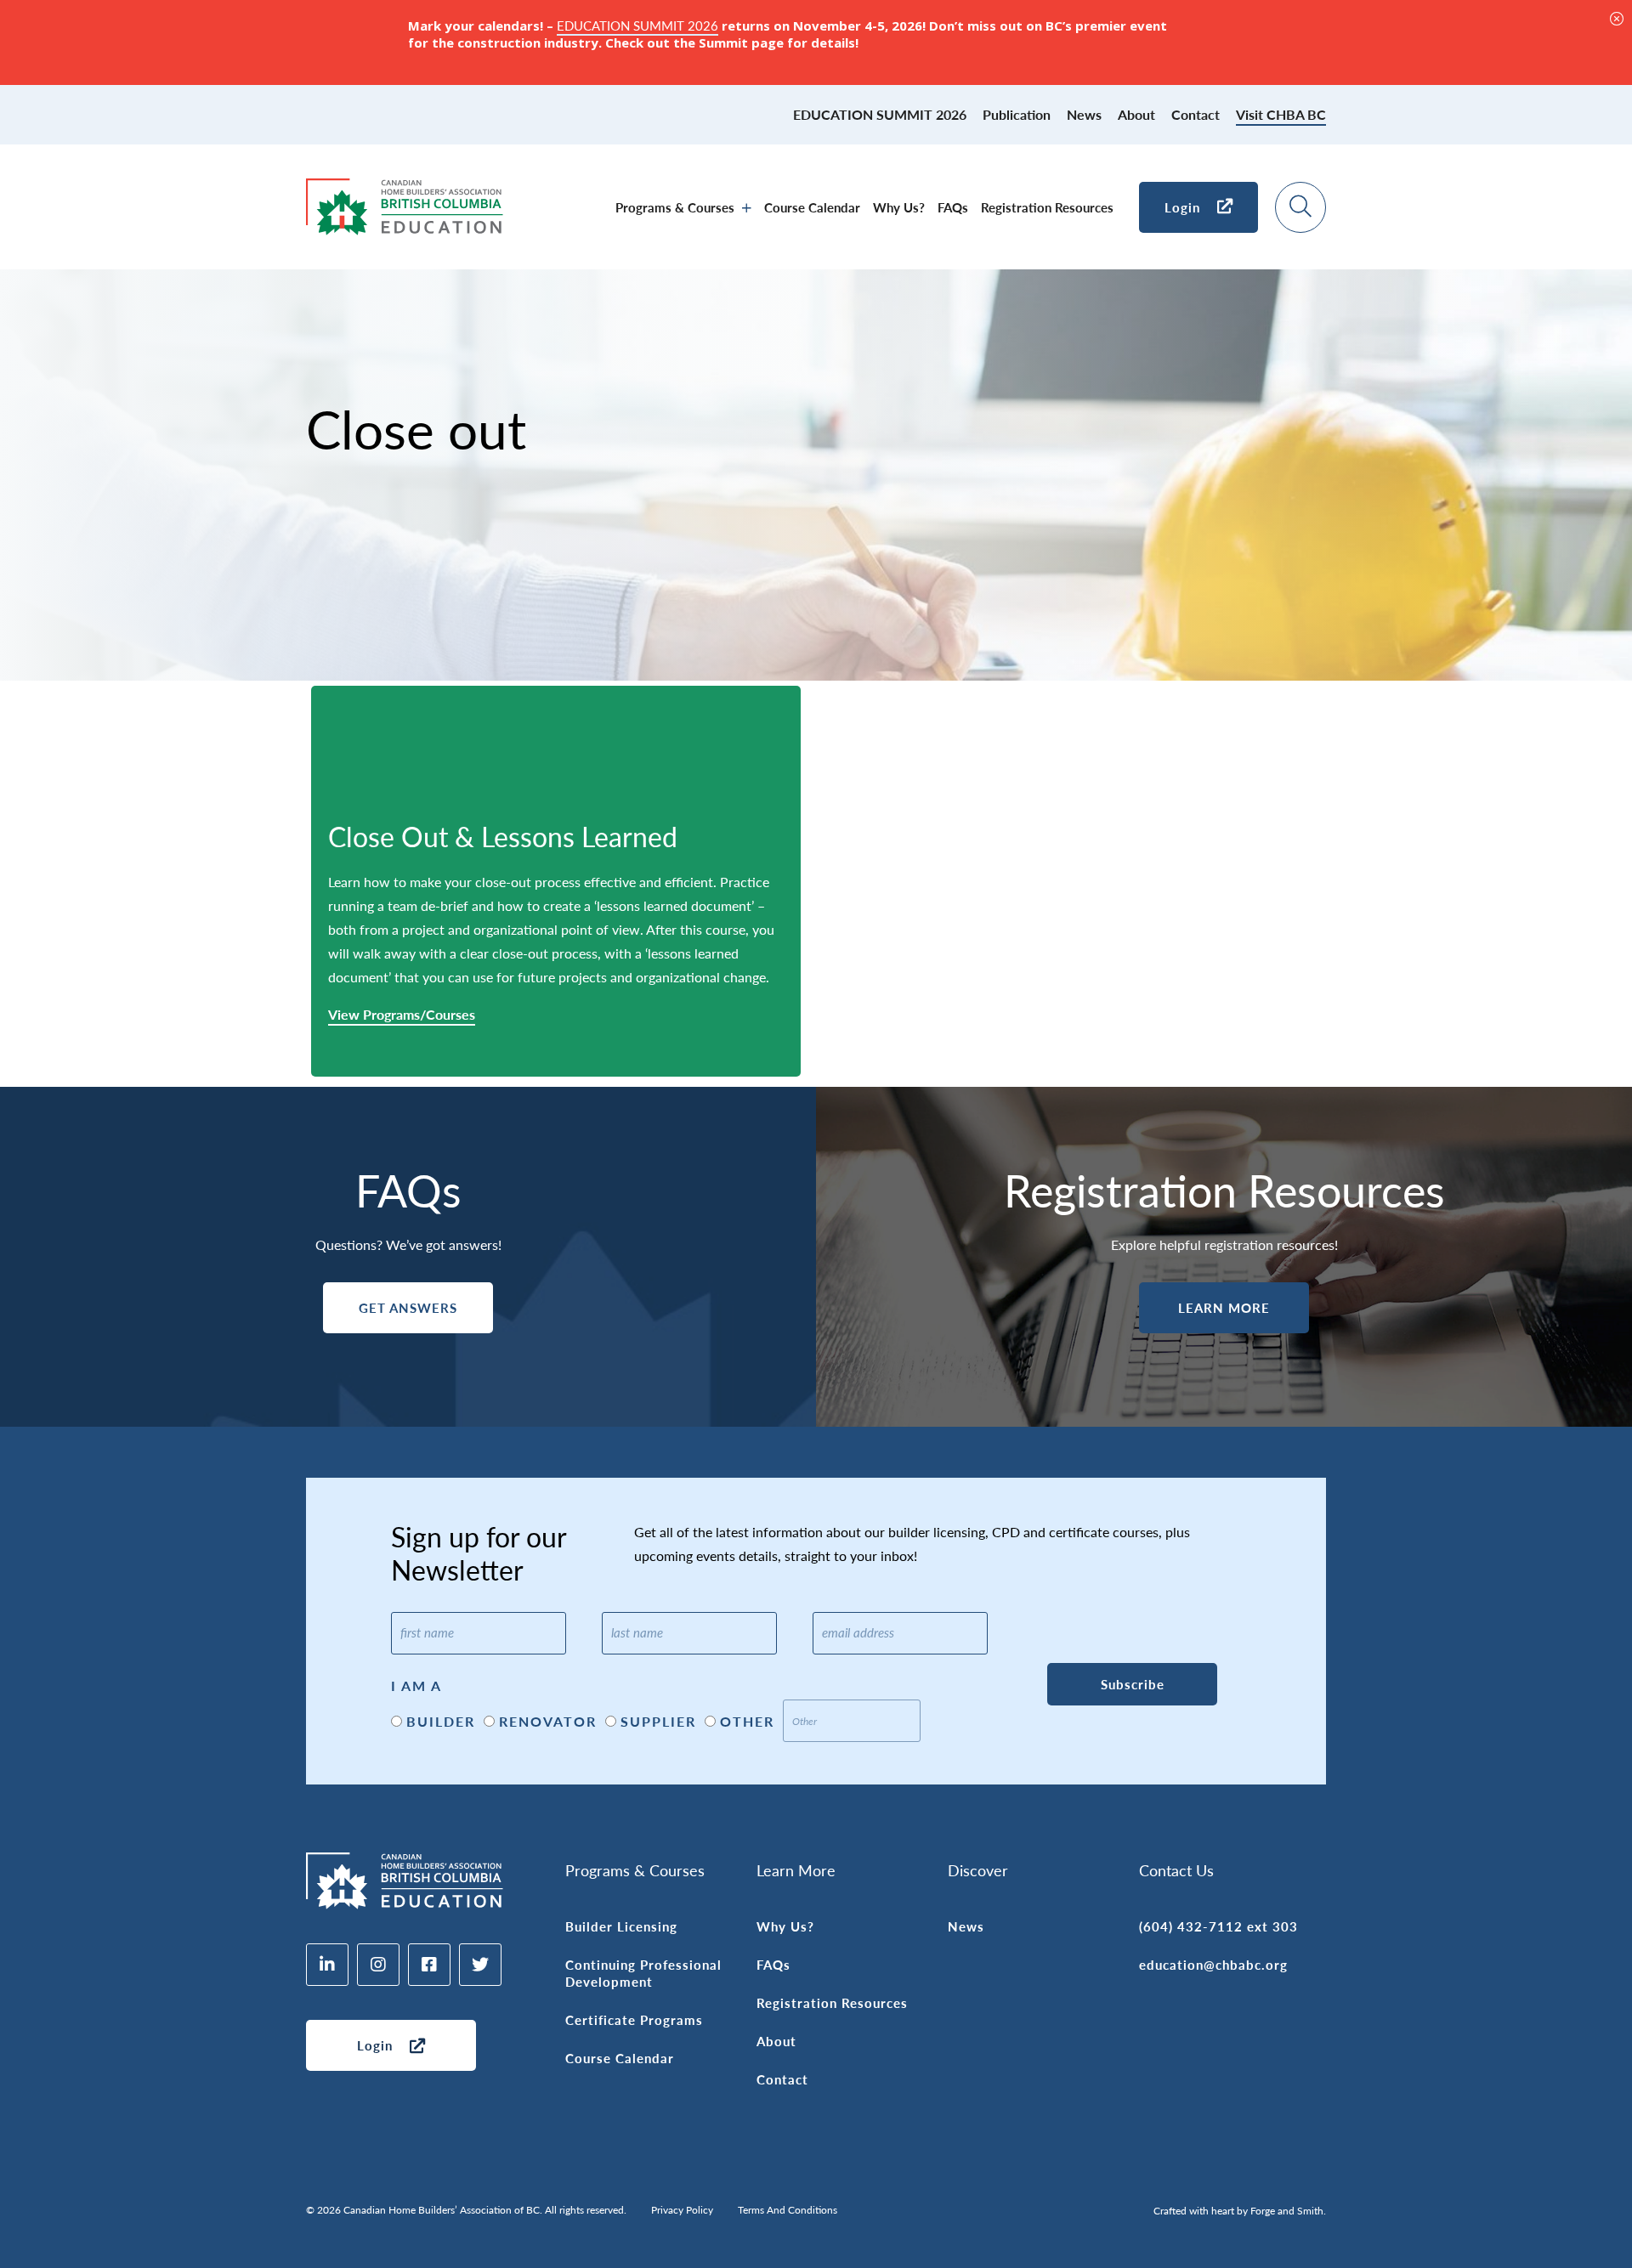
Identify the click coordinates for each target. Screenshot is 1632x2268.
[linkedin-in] (327, 1965)
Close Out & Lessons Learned (503, 836)
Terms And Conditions (788, 2210)
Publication (1017, 114)
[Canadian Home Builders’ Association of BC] (405, 226)
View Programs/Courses (402, 1015)
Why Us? (899, 207)
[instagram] (378, 1965)
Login (1182, 207)
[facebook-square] (429, 1965)
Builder (441, 1721)
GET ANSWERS (408, 1307)
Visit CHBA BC (1281, 114)
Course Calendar (812, 207)
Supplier (658, 1721)
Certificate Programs (634, 2019)
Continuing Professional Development (643, 1973)
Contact (1196, 114)
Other (747, 1721)
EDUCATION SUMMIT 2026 (880, 114)
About (1136, 114)
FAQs (953, 207)
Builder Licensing (621, 1926)
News (1084, 114)
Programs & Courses (675, 207)
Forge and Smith (1287, 2211)
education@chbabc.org (1213, 1964)
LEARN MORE (1224, 1307)
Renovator (548, 1721)
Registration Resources (1047, 207)
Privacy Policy (682, 2210)
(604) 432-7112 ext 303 (1218, 1926)
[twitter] (480, 1965)
